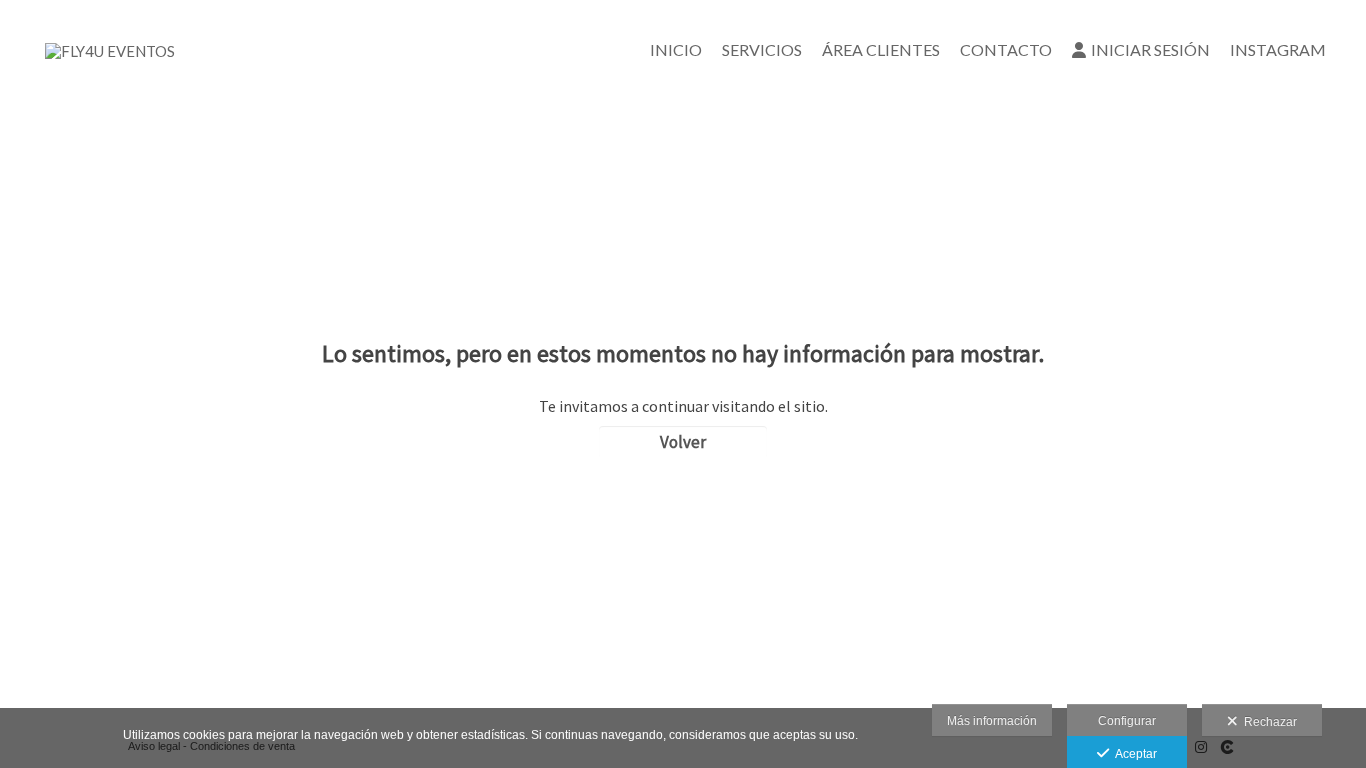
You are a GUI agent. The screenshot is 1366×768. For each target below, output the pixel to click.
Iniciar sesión (1150, 49)
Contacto (1006, 49)
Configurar (1127, 721)
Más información (992, 721)
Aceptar (1133, 754)
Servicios (762, 49)
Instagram (1278, 49)
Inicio (676, 49)
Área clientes (881, 49)
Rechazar (1267, 722)
